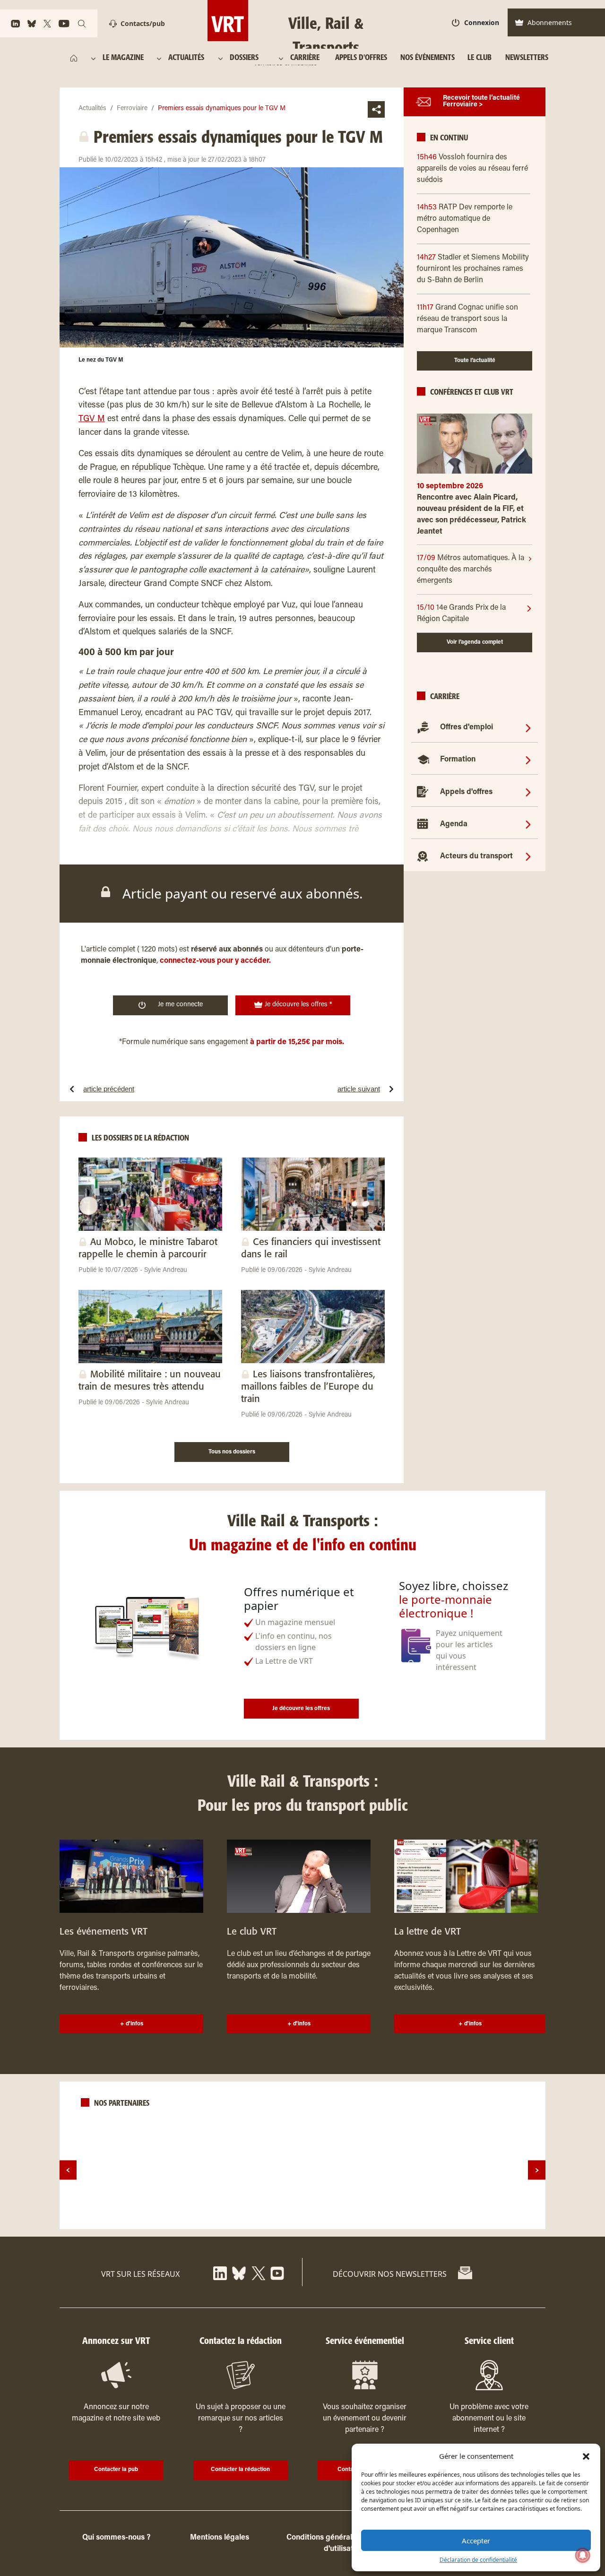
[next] (537, 2170)
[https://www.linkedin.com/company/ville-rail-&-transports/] (15, 24)
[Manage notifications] (583, 2555)
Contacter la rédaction (240, 2470)
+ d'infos (132, 2024)
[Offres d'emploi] (528, 727)
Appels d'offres (466, 792)
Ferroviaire (132, 109)
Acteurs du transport (476, 856)
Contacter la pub (116, 2470)
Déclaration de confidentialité (478, 2560)
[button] (586, 2456)
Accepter (476, 2541)
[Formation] (528, 760)
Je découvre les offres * (298, 1005)
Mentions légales (220, 2538)
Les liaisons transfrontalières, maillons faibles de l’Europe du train (308, 1387)
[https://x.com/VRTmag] (47, 24)
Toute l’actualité (475, 361)
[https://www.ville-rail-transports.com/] (74, 58)
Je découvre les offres (301, 1709)
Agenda (454, 824)
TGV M (92, 419)
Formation (458, 760)
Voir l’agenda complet (475, 642)
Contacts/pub (143, 23)
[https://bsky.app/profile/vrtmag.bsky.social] (32, 24)
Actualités (92, 109)
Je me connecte (180, 1005)
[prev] (68, 2170)
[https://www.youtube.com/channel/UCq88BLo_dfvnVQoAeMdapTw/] (64, 24)
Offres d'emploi (467, 727)
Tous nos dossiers (232, 1452)
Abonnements (550, 22)
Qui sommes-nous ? (116, 2538)
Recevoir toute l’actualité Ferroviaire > (481, 102)
